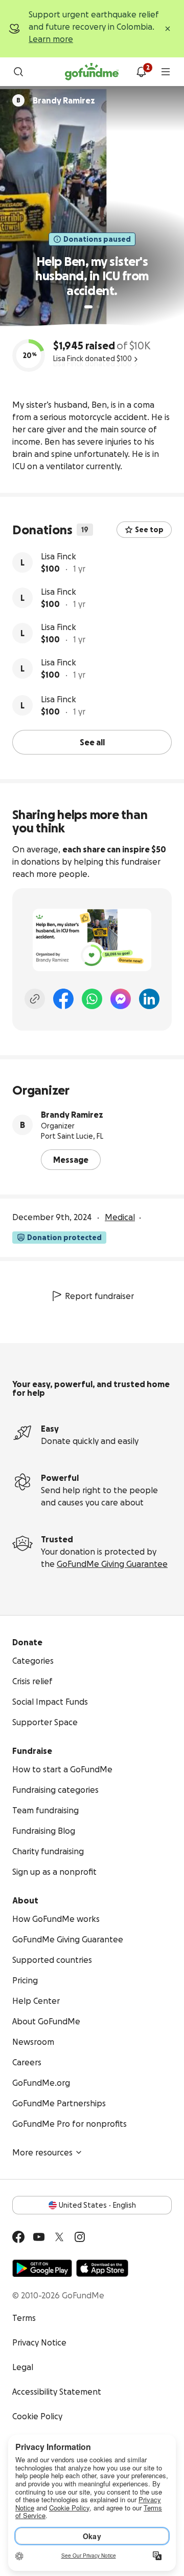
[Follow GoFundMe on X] (59, 2237)
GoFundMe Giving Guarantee (112, 1564)
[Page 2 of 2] (98, 307)
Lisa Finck (59, 556)
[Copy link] (35, 999)
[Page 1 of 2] (88, 307)
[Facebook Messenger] (121, 999)
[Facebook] (63, 999)
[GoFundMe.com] (92, 72)
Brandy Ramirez (72, 1115)
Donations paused (97, 239)
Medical (120, 1217)
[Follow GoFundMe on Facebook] (18, 2237)
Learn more (51, 39)
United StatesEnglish (97, 2205)
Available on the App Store (102, 2268)
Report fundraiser (99, 1296)
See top (149, 530)
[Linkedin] (149, 999)
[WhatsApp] (92, 999)
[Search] (18, 72)
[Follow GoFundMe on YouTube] (39, 2237)
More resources (42, 2152)
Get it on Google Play (42, 2268)
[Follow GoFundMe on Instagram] (80, 2237)
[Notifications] (141, 72)
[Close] (168, 29)
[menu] (166, 72)
